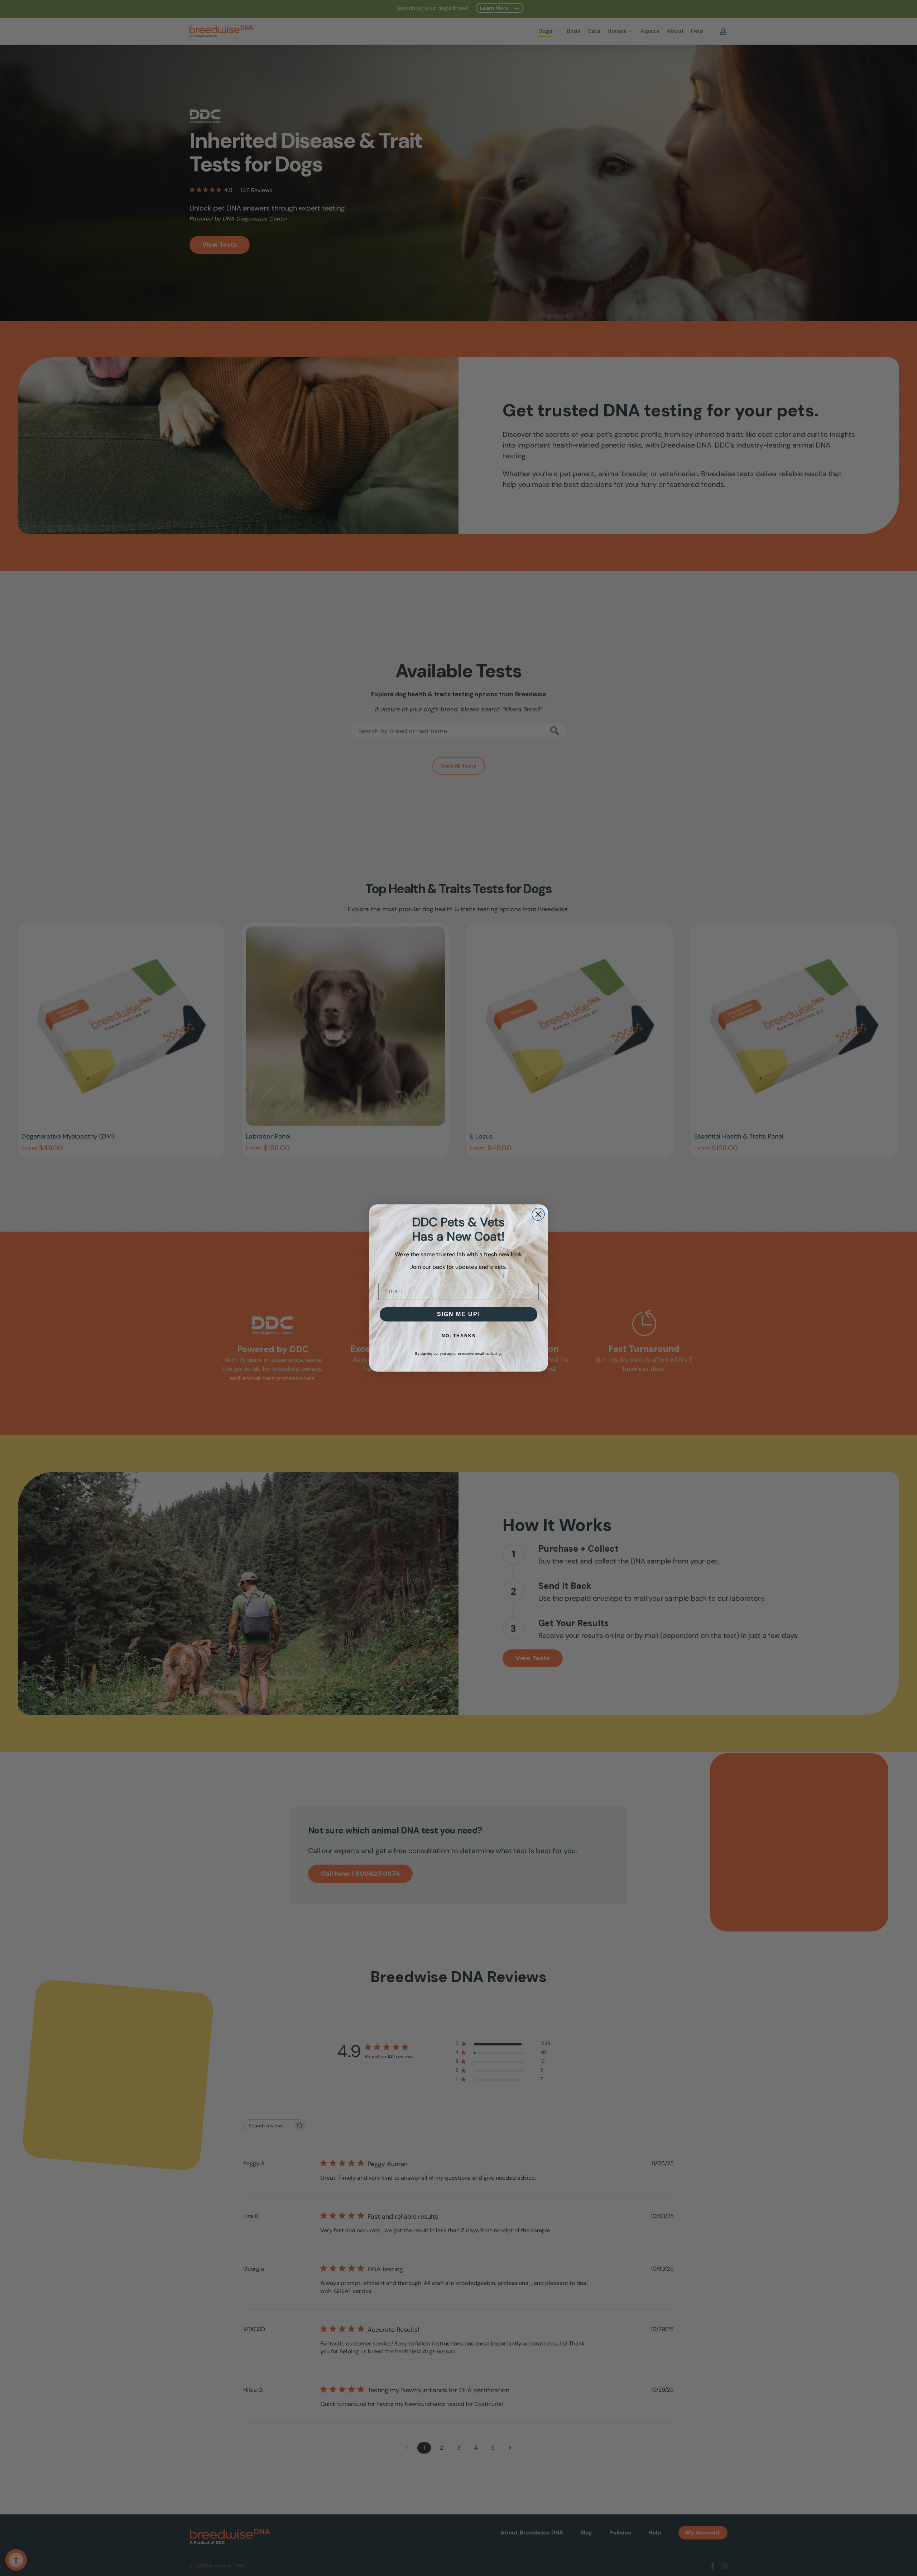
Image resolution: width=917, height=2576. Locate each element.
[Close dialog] (538, 1214)
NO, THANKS (459, 1336)
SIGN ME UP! (459, 1314)
